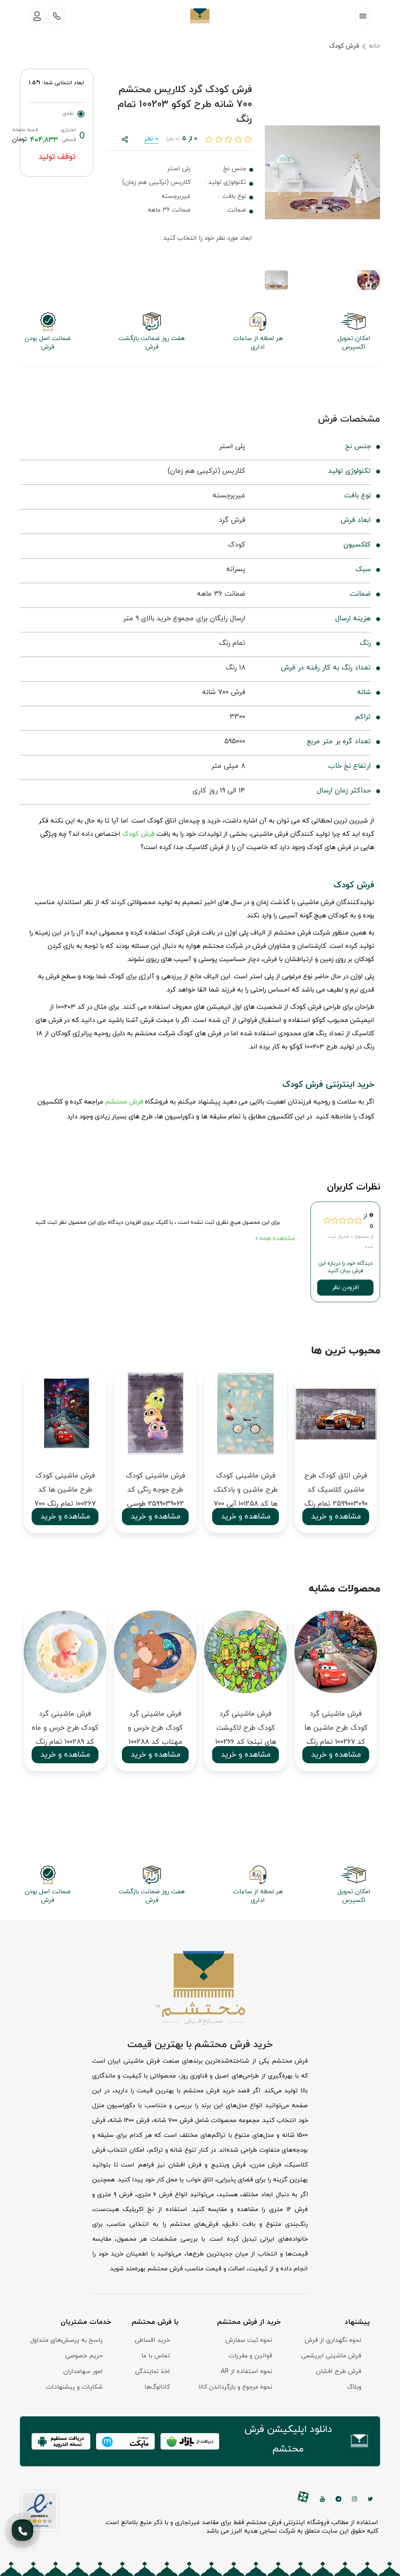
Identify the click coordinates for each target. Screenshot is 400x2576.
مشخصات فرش (349, 419)
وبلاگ (354, 2387)
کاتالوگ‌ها (157, 2387)
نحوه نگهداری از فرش (333, 2340)
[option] (65, 1456)
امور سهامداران (83, 2371)
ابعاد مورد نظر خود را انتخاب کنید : (206, 238)
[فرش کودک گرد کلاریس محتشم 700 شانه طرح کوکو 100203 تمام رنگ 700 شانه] (322, 172)
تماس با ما (156, 2356)
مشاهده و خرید (65, 1517)
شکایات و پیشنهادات (74, 2387)
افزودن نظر (346, 1288)
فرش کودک (344, 46)
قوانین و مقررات (250, 2356)
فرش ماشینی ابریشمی (331, 2356)
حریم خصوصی (84, 2356)
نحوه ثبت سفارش (249, 2340)
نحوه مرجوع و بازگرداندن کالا (235, 2387)
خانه (374, 46)
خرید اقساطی (152, 2340)
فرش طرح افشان (339, 2371)
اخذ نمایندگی (153, 2371)
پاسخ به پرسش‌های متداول (66, 2340)
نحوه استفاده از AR (246, 2371)
